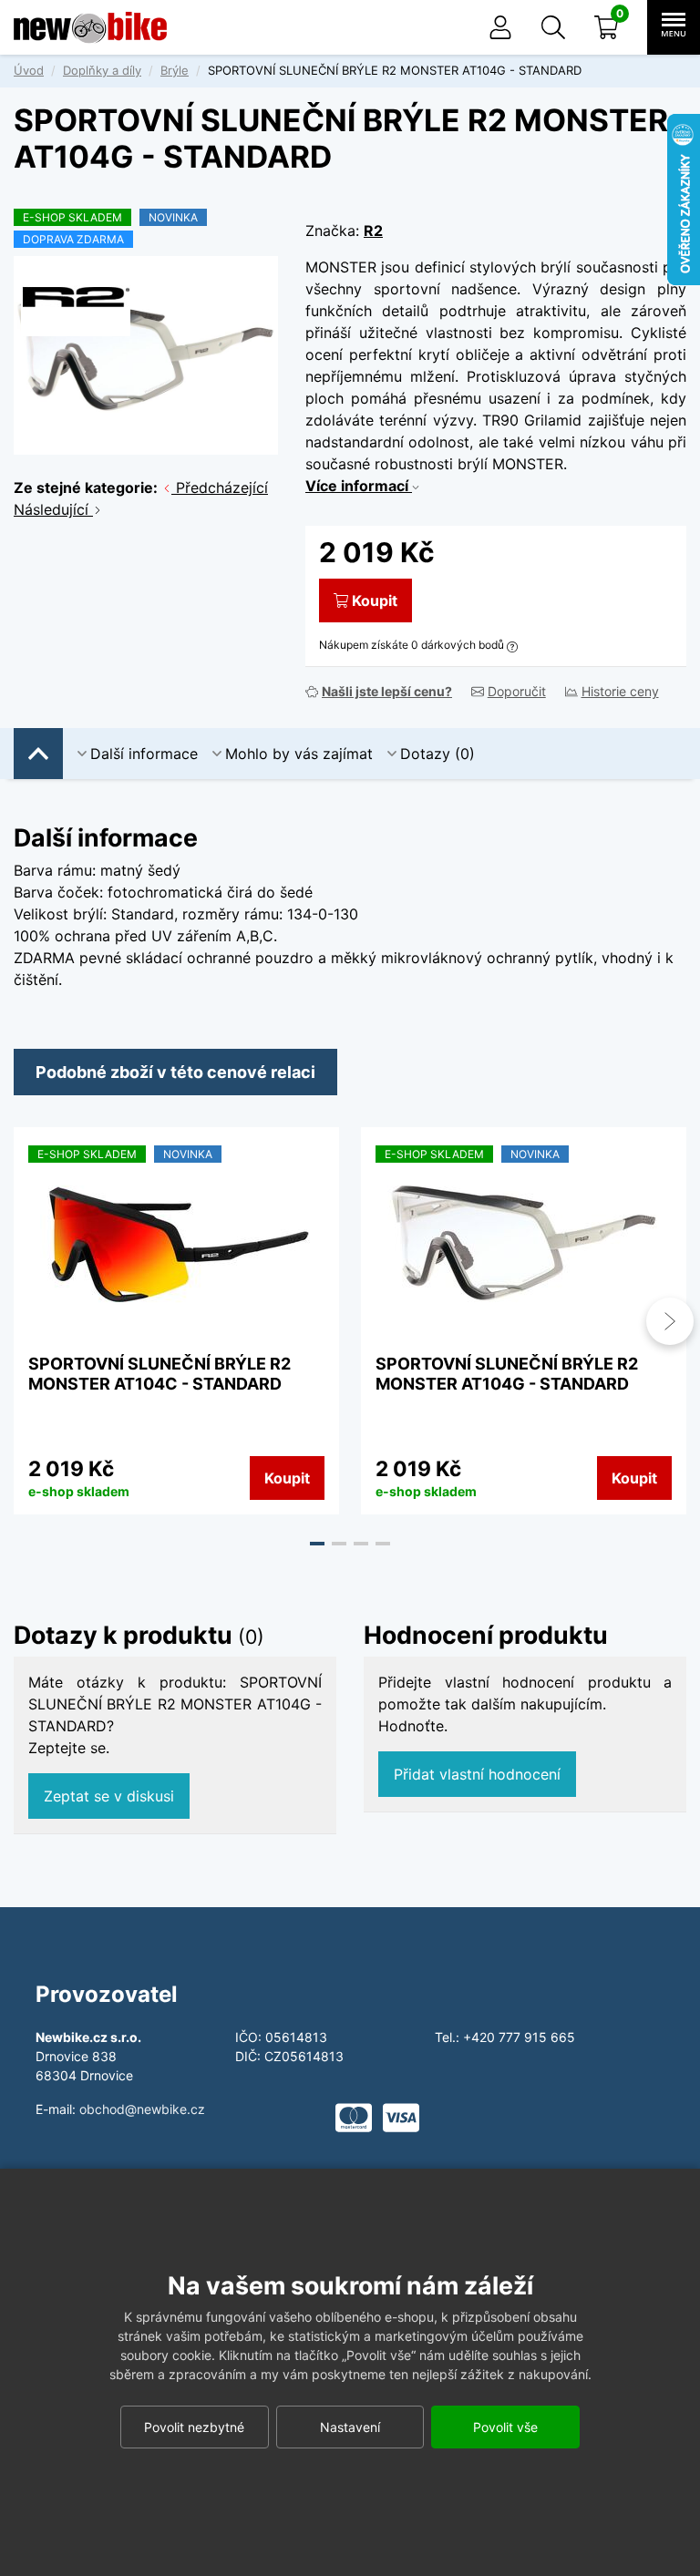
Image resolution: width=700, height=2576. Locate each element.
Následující (53, 509)
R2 (373, 231)
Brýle (175, 70)
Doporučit (517, 691)
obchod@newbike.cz (142, 2109)
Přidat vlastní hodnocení (477, 1774)
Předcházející (220, 487)
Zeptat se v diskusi (109, 1796)
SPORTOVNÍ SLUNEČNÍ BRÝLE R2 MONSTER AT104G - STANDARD (507, 1374)
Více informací (359, 486)
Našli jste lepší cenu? (387, 691)
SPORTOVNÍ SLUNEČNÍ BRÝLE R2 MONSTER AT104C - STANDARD (160, 1374)
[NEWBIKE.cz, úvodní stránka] (90, 27)
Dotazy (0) (437, 754)
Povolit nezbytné (194, 2427)
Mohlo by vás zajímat (299, 754)
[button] (553, 27)
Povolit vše (505, 2427)
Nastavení (350, 2427)
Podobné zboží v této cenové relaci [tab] (175, 1072)
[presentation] (30, 1321)
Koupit (375, 600)
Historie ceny (620, 691)
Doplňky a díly (102, 70)
